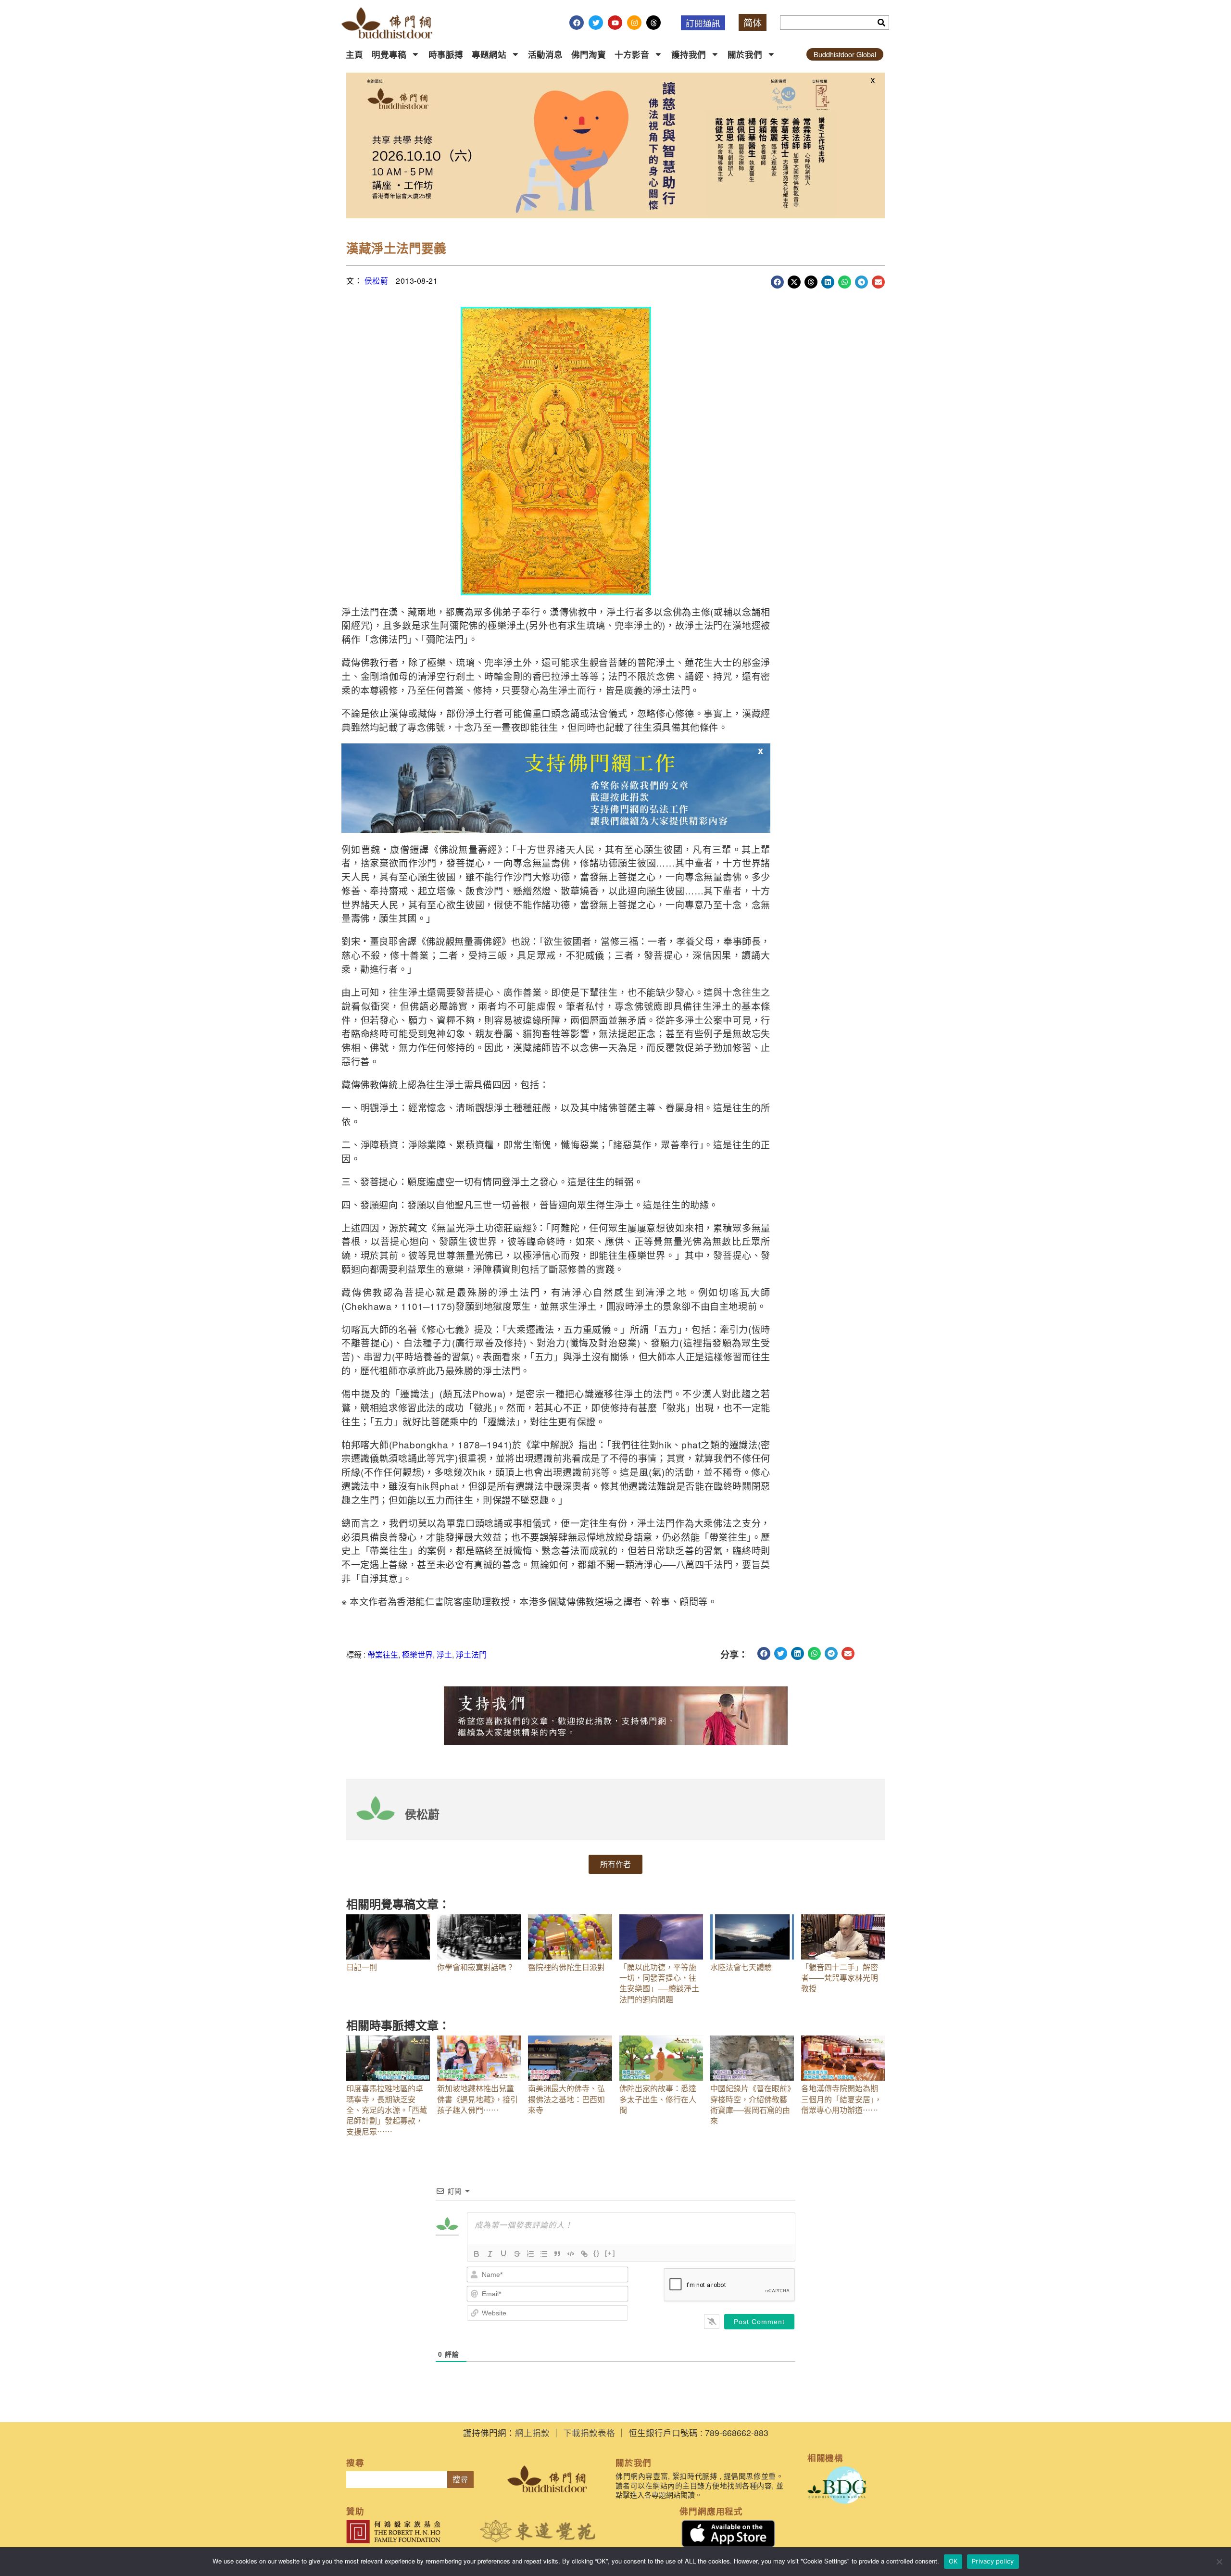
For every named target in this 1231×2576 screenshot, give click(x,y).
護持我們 (689, 54)
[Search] (881, 23)
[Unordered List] (544, 2254)
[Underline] (503, 2254)
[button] (777, 282)
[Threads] (653, 23)
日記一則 (362, 1967)
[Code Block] (571, 2254)
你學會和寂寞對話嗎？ (476, 1967)
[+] (610, 2253)
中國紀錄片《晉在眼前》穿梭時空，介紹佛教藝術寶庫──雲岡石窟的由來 (751, 2104)
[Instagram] (634, 23)
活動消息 (545, 54)
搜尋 (460, 2480)
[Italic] (490, 2254)
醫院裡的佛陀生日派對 (566, 1967)
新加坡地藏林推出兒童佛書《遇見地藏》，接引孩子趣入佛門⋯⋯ (477, 2099)
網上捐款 (532, 2432)
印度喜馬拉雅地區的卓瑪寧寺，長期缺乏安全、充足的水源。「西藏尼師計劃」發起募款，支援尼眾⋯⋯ (387, 2110)
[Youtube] (615, 23)
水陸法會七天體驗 (741, 1967)
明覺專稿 (389, 54)
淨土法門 (471, 1654)
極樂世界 (417, 1654)
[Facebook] (577, 23)
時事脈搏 (446, 54)
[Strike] (517, 2254)
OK (953, 2561)
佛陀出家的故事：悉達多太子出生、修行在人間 (658, 2099)
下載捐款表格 (589, 2432)
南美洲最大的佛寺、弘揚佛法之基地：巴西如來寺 (566, 2099)
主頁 (354, 54)
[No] (1219, 2562)
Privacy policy (993, 2561)
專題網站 (489, 54)
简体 (753, 22)
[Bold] (477, 2254)
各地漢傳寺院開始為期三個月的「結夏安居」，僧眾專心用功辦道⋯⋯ (842, 2099)
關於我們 (745, 54)
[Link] (584, 2254)
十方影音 (632, 54)
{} (597, 2253)
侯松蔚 (377, 281)
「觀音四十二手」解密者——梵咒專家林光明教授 (840, 1978)
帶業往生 (383, 1654)
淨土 (444, 1654)
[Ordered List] (530, 2254)
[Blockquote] (557, 2254)
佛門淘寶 (589, 54)
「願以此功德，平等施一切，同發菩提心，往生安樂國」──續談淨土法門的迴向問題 (659, 1983)
